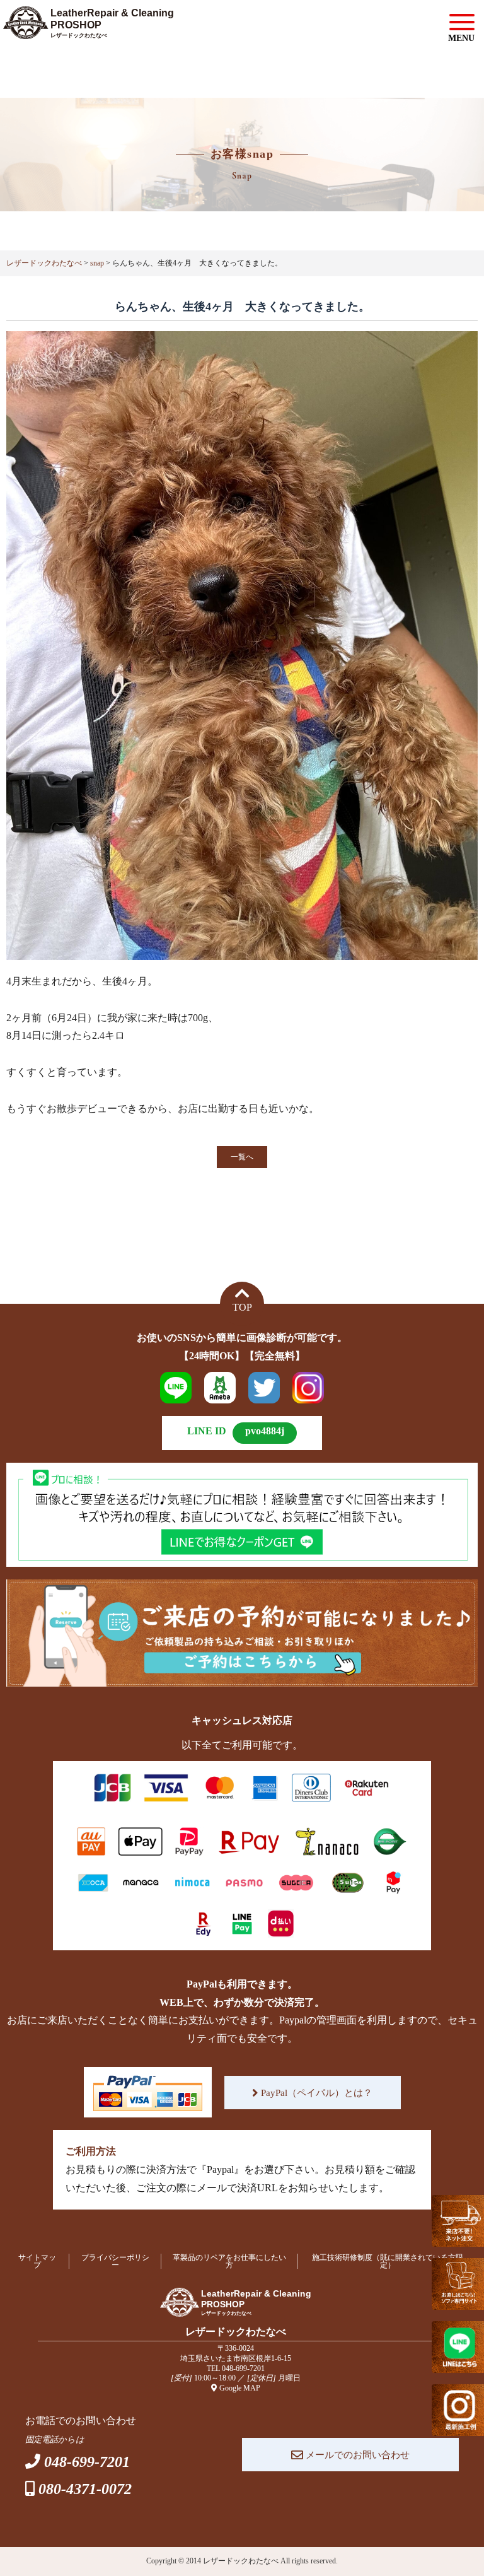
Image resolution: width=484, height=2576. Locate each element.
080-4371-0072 (85, 2489)
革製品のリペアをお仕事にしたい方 (229, 2261)
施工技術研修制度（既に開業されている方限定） (388, 2261)
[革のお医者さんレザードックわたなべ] (98, 29)
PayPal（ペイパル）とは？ (315, 2093)
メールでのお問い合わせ (356, 2455)
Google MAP (240, 2388)
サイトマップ (37, 2261)
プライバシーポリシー (115, 2261)
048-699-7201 (243, 2368)
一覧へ (242, 1157)
